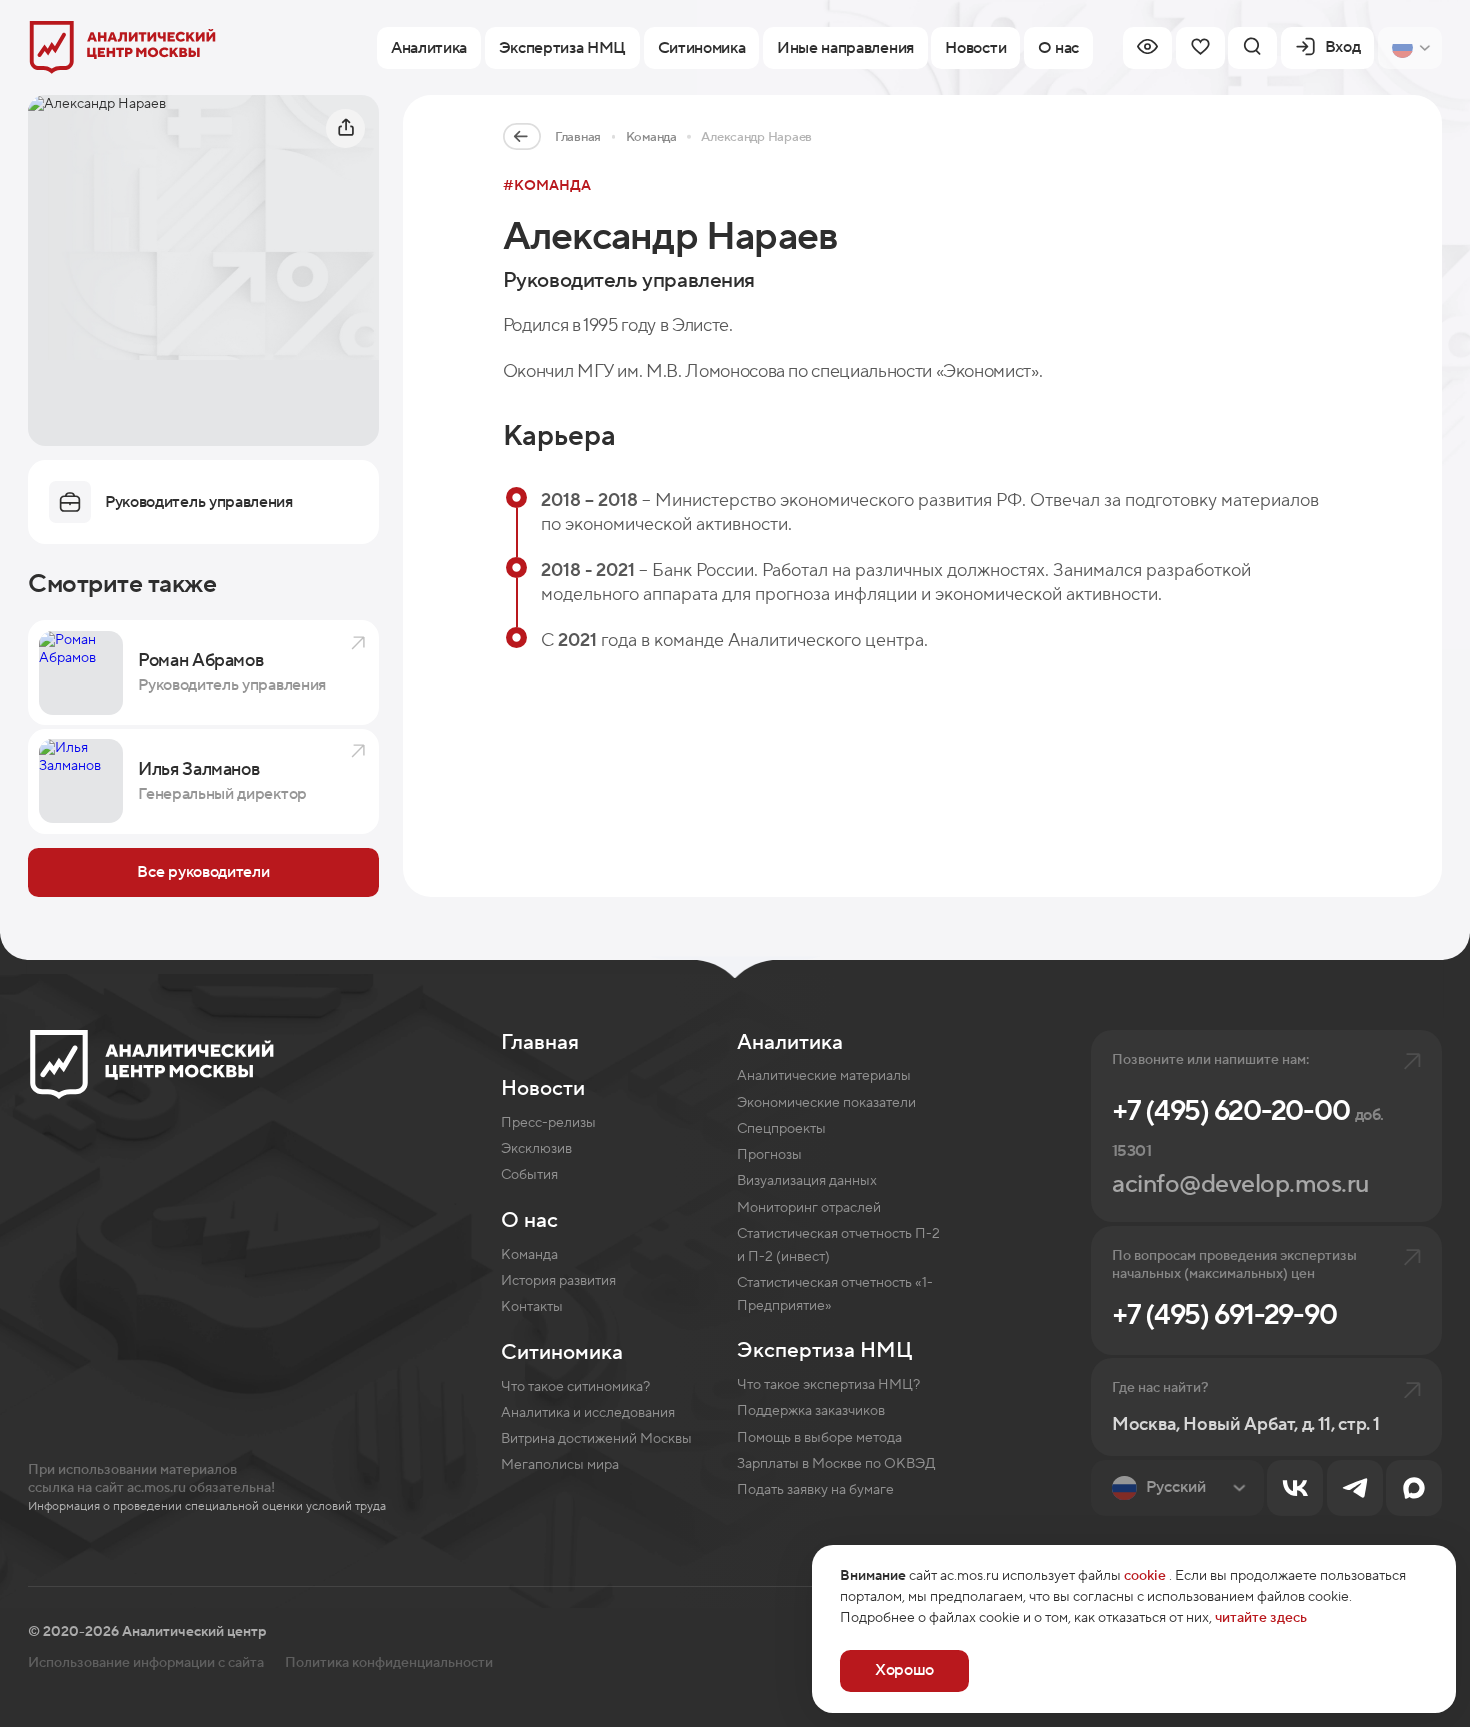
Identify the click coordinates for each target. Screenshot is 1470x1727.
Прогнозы (769, 1155)
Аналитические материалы (824, 1076)
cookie (1145, 1576)
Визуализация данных (807, 1181)
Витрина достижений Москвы (596, 1439)
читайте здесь (1261, 1618)
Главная (578, 137)
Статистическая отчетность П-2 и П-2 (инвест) (838, 1245)
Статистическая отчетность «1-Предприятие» (835, 1294)
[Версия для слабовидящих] (1147, 48)
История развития (558, 1281)
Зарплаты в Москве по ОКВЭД (836, 1464)
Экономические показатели (826, 1103)
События (529, 1175)
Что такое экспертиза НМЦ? (828, 1385)
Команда (651, 137)
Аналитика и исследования (588, 1413)
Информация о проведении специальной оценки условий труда (207, 1506)
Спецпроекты (781, 1129)
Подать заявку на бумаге (815, 1490)
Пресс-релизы (548, 1123)
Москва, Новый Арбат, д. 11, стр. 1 (1245, 1424)
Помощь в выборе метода (819, 1438)
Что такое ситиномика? (575, 1387)
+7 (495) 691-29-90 (1224, 1315)
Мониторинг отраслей (809, 1208)
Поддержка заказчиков (811, 1411)
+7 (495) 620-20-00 (1247, 1127)
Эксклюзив (536, 1149)
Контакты (532, 1307)
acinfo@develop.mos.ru (1240, 1184)
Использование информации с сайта (146, 1663)
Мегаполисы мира (560, 1465)
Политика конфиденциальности (389, 1663)
